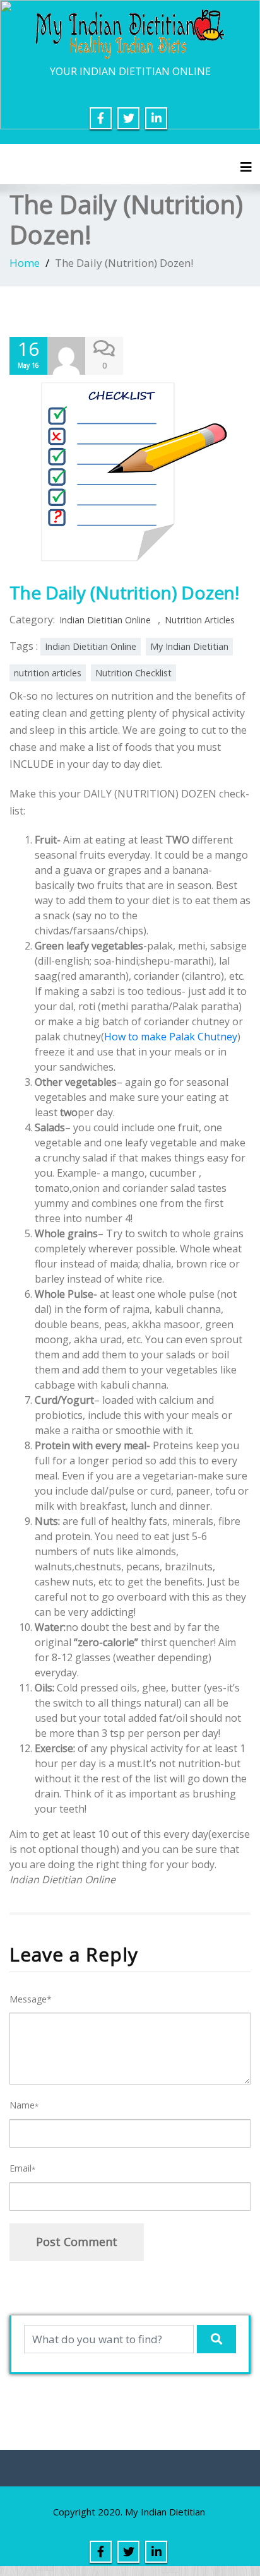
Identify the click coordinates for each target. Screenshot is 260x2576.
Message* (31, 1999)
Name (24, 2105)
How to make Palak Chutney (171, 1037)
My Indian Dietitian (189, 646)
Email (22, 2168)
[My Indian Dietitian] (130, 33)
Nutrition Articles (200, 620)
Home (25, 263)
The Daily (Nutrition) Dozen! (124, 592)
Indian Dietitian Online (105, 620)
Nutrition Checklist (133, 673)
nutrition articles (48, 673)
